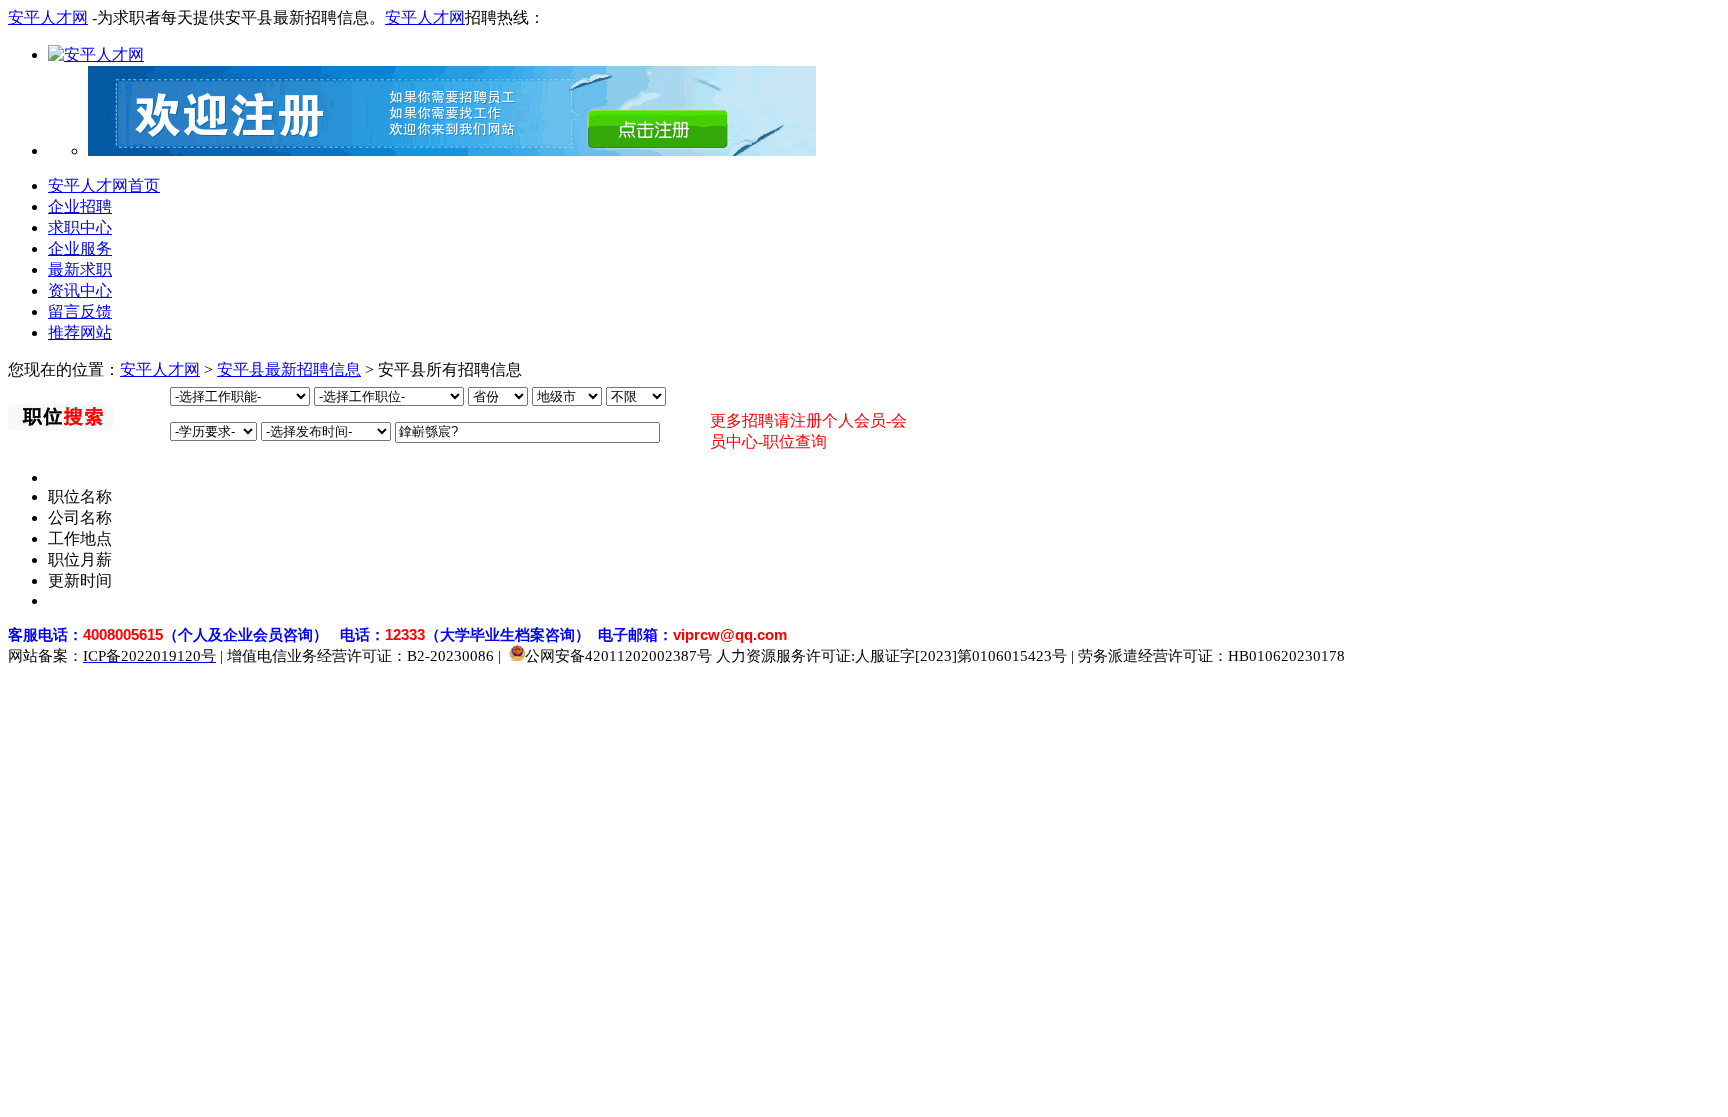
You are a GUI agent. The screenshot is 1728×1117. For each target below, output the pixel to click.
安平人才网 (48, 17)
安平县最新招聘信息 (289, 369)
